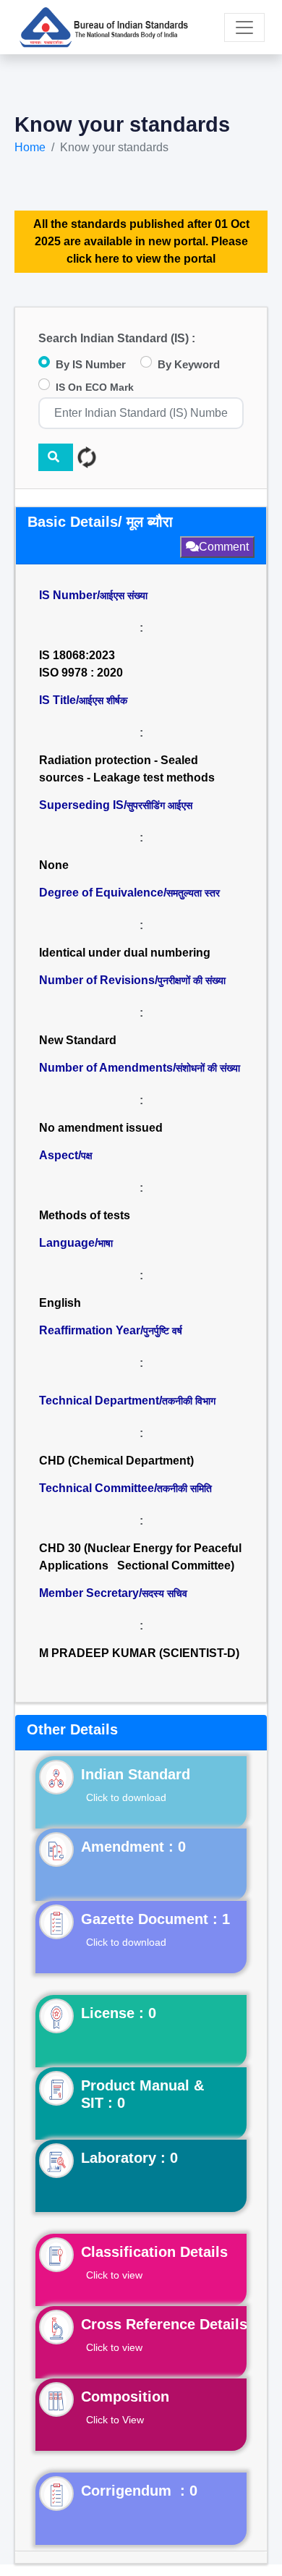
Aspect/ (66, 1155)
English (60, 1303)
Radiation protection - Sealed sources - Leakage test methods (127, 769)
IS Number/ (93, 595)
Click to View (115, 2420)
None (54, 865)
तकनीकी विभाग (189, 1401)
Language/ (76, 1243)
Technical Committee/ (125, 1488)
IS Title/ (83, 700)
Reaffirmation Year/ (111, 1330)
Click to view (114, 2275)
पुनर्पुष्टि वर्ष (163, 1331)
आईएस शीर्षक (103, 700)
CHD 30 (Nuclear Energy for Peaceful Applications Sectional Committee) (140, 1557)
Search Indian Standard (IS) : (117, 338)
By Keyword (189, 364)
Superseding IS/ (116, 805)
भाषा (105, 1243)
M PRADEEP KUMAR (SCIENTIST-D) (139, 1653)
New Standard (78, 1040)
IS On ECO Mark (95, 387)
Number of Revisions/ (132, 980)
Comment (224, 547)
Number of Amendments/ (140, 1068)
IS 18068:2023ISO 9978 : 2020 (81, 664)
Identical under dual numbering (125, 953)
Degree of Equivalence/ (129, 893)
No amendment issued (101, 1128)
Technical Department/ (127, 1401)
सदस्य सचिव (164, 1593)
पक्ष (87, 1156)
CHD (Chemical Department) (116, 1461)
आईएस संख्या (124, 596)
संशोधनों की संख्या (208, 1068)
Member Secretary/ (113, 1593)
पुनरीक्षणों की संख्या (192, 980)
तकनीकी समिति (184, 1488)
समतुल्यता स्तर (193, 893)
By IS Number (91, 364)
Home (30, 147)
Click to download (126, 1797)
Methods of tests (85, 1215)
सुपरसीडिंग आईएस (159, 805)
